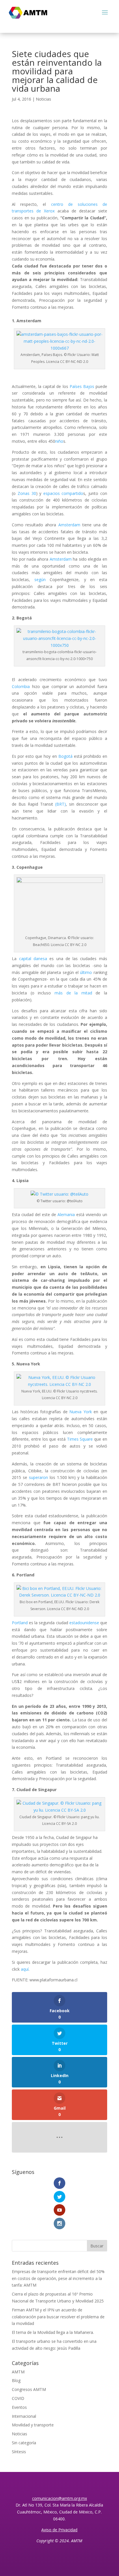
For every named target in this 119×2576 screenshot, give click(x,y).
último (86, 972)
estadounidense (84, 1623)
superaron (38, 1477)
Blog (16, 2380)
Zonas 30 (27, 493)
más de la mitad (73, 993)
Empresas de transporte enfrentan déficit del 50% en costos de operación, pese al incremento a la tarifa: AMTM (58, 2278)
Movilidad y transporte (33, 2425)
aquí (25, 1969)
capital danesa (33, 959)
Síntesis (19, 2452)
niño (59, 441)
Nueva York (81, 1412)
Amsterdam (69, 525)
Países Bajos (82, 386)
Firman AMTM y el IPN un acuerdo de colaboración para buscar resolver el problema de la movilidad (58, 2317)
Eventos (19, 2407)
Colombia (21, 686)
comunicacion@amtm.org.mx (59, 2498)
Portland (20, 1623)
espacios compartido (63, 493)
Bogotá (65, 756)
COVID (18, 2398)
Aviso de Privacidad (59, 2530)
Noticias (43, 99)
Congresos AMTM (29, 2389)
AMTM (18, 2372)
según (40, 580)
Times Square (80, 1439)
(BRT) (61, 804)
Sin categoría (24, 2443)
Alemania (66, 1214)
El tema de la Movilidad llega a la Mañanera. (53, 2332)
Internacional (24, 2416)
